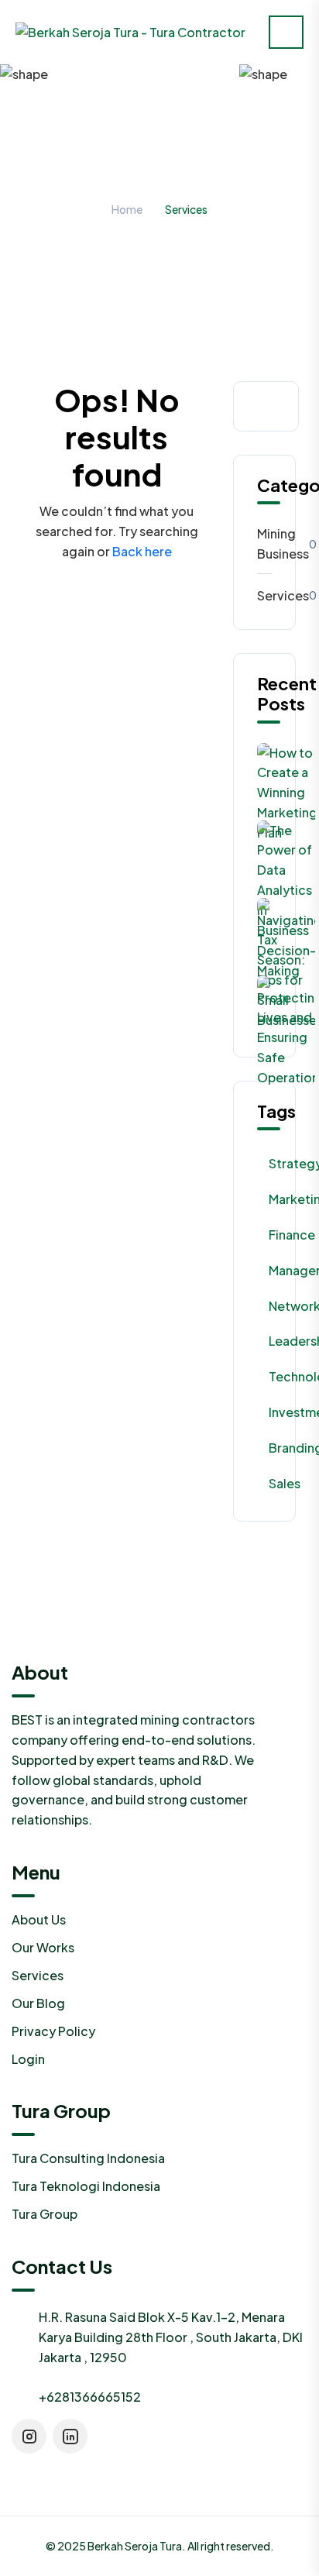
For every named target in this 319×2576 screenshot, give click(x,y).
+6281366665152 (90, 2397)
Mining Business (264, 543)
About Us (39, 1919)
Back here (142, 551)
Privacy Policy (53, 2031)
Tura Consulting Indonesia (88, 2158)
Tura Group (45, 2214)
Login (28, 2059)
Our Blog (38, 2003)
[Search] (270, 406)
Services (264, 595)
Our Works (43, 1947)
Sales (285, 1483)
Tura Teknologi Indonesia (86, 2186)
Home (127, 209)
